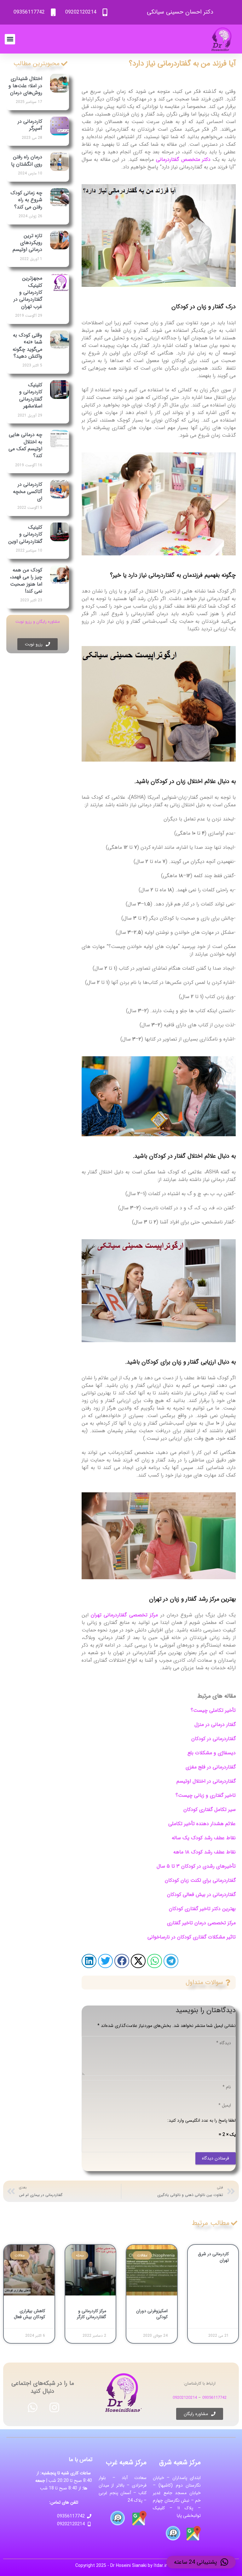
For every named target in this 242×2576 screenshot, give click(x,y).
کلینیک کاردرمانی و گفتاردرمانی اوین (25, 534)
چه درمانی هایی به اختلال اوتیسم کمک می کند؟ (25, 445)
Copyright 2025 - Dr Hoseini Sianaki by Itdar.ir (121, 2566)
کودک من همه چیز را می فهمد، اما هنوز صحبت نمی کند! (26, 581)
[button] (10, 39)
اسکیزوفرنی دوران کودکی (152, 2314)
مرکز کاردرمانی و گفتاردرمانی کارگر (92, 2314)
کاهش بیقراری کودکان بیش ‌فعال (29, 2314)
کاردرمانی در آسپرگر (30, 125)
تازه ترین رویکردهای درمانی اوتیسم (27, 243)
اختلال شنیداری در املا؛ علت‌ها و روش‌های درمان (25, 86)
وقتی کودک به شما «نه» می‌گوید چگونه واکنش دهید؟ (27, 346)
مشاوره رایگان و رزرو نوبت (38, 622)
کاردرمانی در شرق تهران (213, 2257)
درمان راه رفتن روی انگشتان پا (27, 160)
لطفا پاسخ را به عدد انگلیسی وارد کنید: (202, 2120)
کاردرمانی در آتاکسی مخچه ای (28, 491)
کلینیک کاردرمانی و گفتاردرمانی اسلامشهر (31, 395)
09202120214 (185, 2398)
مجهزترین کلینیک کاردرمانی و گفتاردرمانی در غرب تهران (28, 292)
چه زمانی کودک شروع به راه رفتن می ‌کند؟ (26, 200)
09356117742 (214, 2398)
